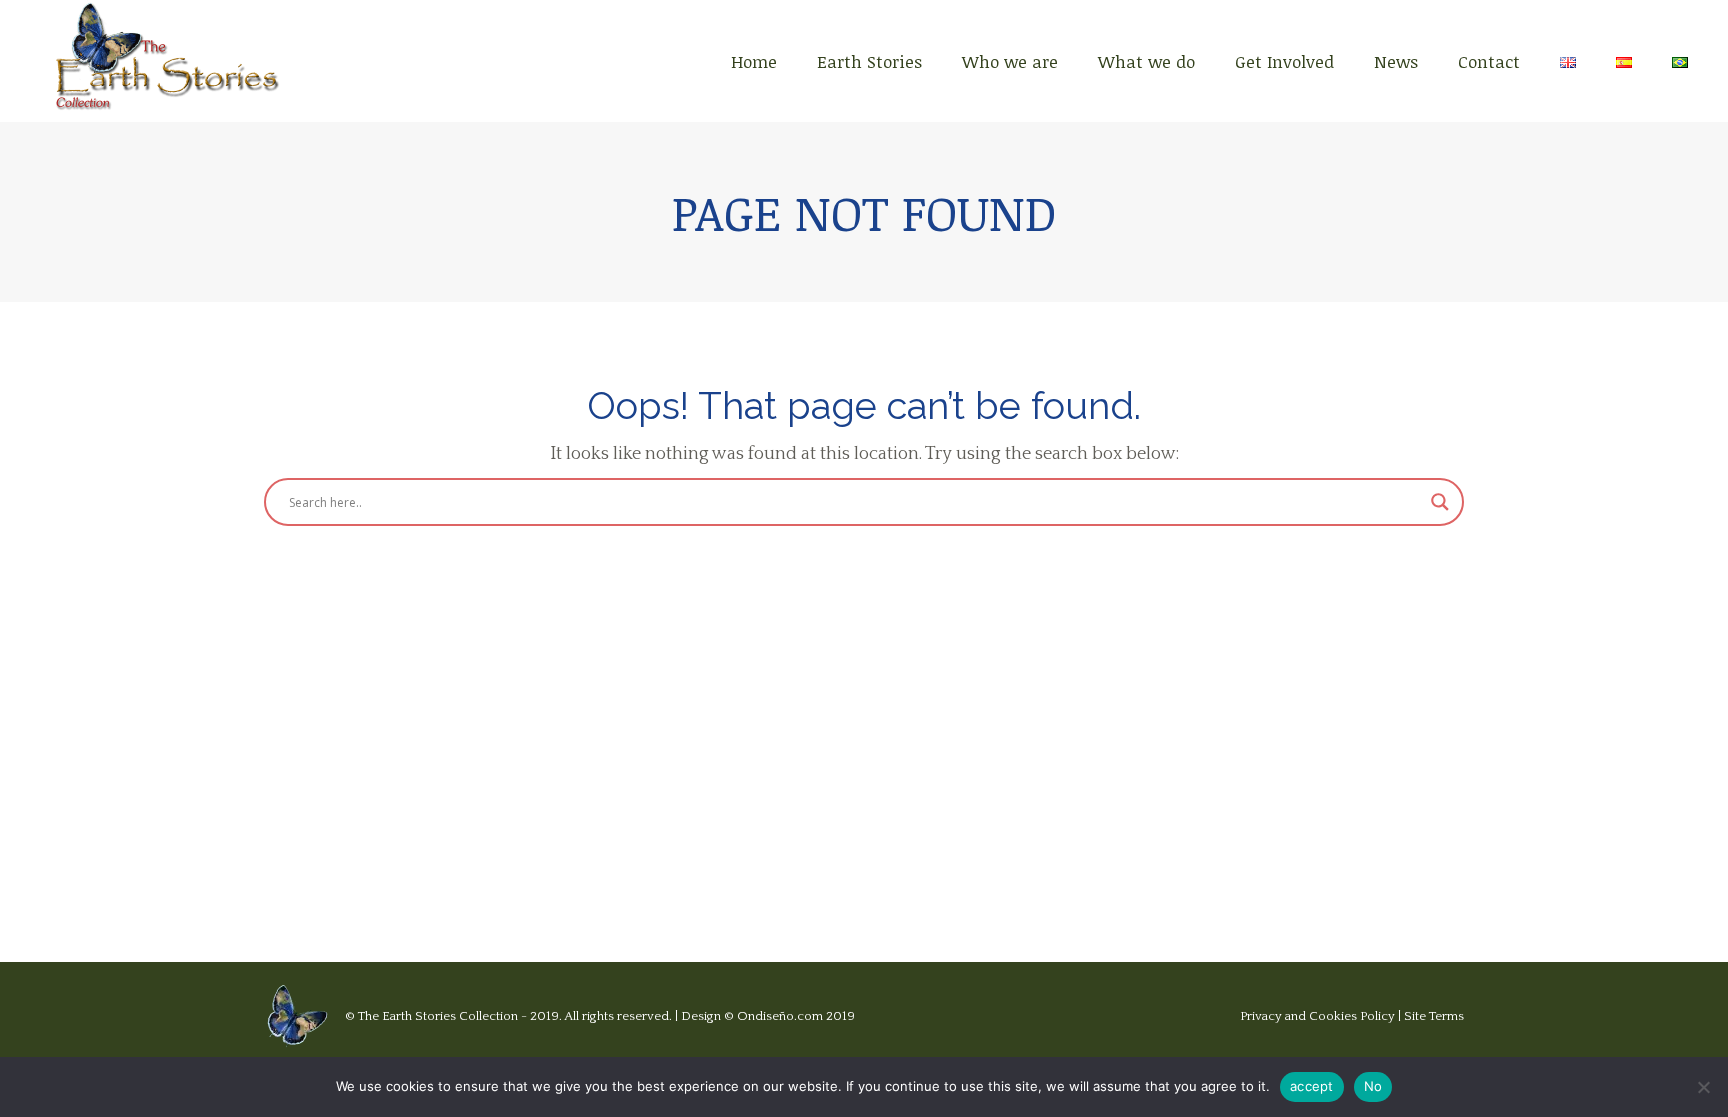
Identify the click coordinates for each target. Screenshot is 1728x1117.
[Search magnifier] (1440, 502)
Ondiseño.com (781, 1016)
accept (1312, 1086)
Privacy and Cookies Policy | (1322, 1016)
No (1373, 1086)
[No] (1703, 1087)
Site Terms (1434, 1016)
